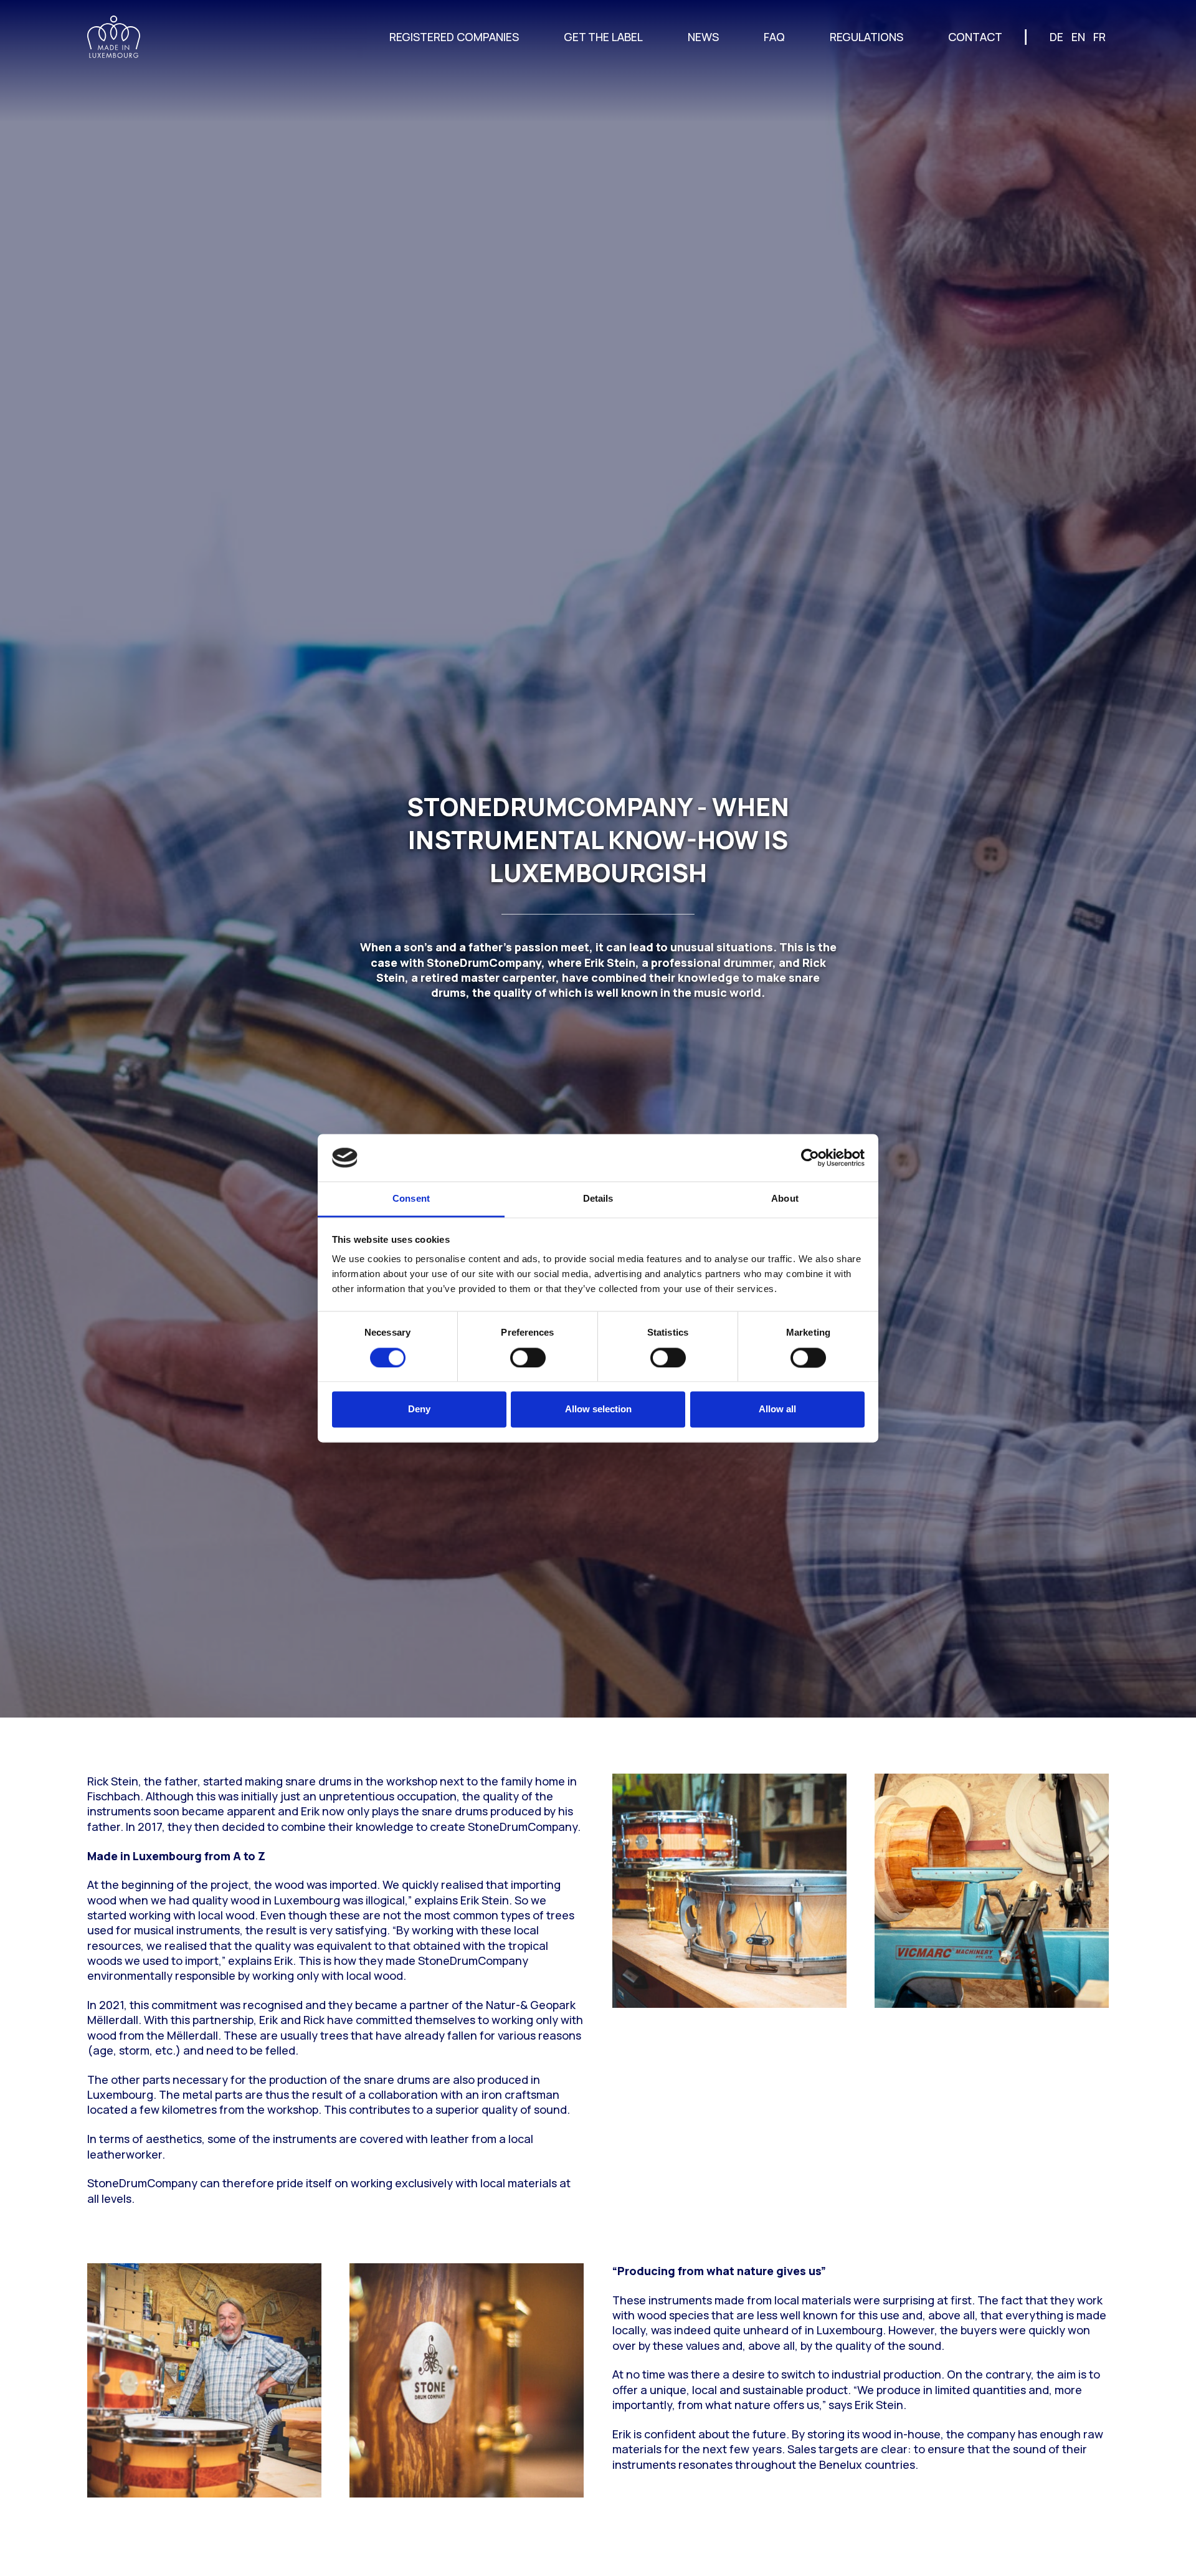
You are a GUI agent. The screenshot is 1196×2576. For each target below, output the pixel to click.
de (1056, 37)
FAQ (774, 37)
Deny (419, 1409)
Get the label (603, 37)
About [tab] (785, 1199)
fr (1099, 37)
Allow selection (598, 1409)
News (703, 37)
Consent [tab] (411, 1199)
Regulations (866, 37)
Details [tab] (598, 1199)
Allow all (777, 1409)
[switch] (528, 1357)
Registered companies (454, 37)
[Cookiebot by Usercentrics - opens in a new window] (810, 1157)
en (1078, 37)
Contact (975, 37)
